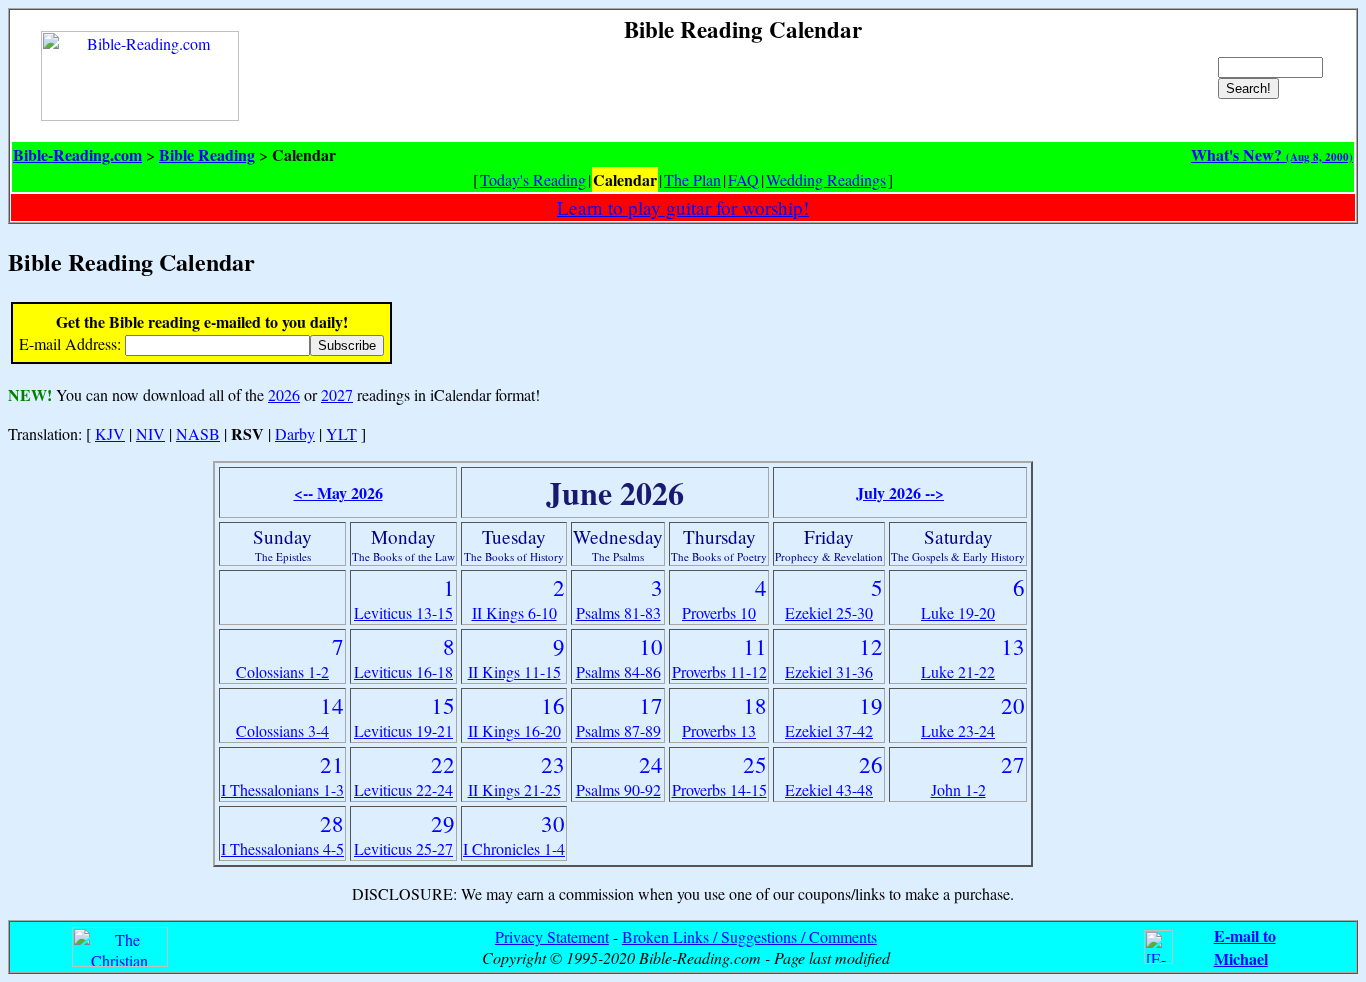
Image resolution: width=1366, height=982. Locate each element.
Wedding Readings (826, 179)
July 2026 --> (900, 492)
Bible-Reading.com (77, 154)
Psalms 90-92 (618, 789)
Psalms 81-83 (618, 612)
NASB (198, 433)
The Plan (692, 179)
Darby (295, 433)
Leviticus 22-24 (403, 789)
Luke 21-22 (958, 671)
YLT (341, 433)
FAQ (743, 179)
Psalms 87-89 (618, 730)
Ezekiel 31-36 (829, 671)
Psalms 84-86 (618, 671)
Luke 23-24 (958, 730)
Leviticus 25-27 (403, 848)
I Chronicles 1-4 (514, 848)
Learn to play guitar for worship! (683, 207)
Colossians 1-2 (282, 671)
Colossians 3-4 (282, 730)
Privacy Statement (552, 936)
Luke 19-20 (958, 612)
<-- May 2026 (338, 492)
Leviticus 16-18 (403, 671)
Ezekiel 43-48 (829, 789)
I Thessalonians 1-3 (282, 789)
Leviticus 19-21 (403, 730)
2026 (284, 394)
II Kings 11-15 (514, 671)
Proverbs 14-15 (719, 789)
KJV (110, 433)
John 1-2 (958, 789)
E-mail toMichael (1245, 947)
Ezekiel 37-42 (829, 730)
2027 (337, 394)
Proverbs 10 (719, 612)
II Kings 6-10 (514, 612)
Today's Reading (533, 179)
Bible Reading (207, 154)
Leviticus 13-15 (403, 612)
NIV (150, 433)
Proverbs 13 (719, 730)
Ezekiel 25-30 (829, 612)
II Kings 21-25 (514, 789)
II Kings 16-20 (514, 730)
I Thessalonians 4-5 (282, 848)
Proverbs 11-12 (719, 671)
